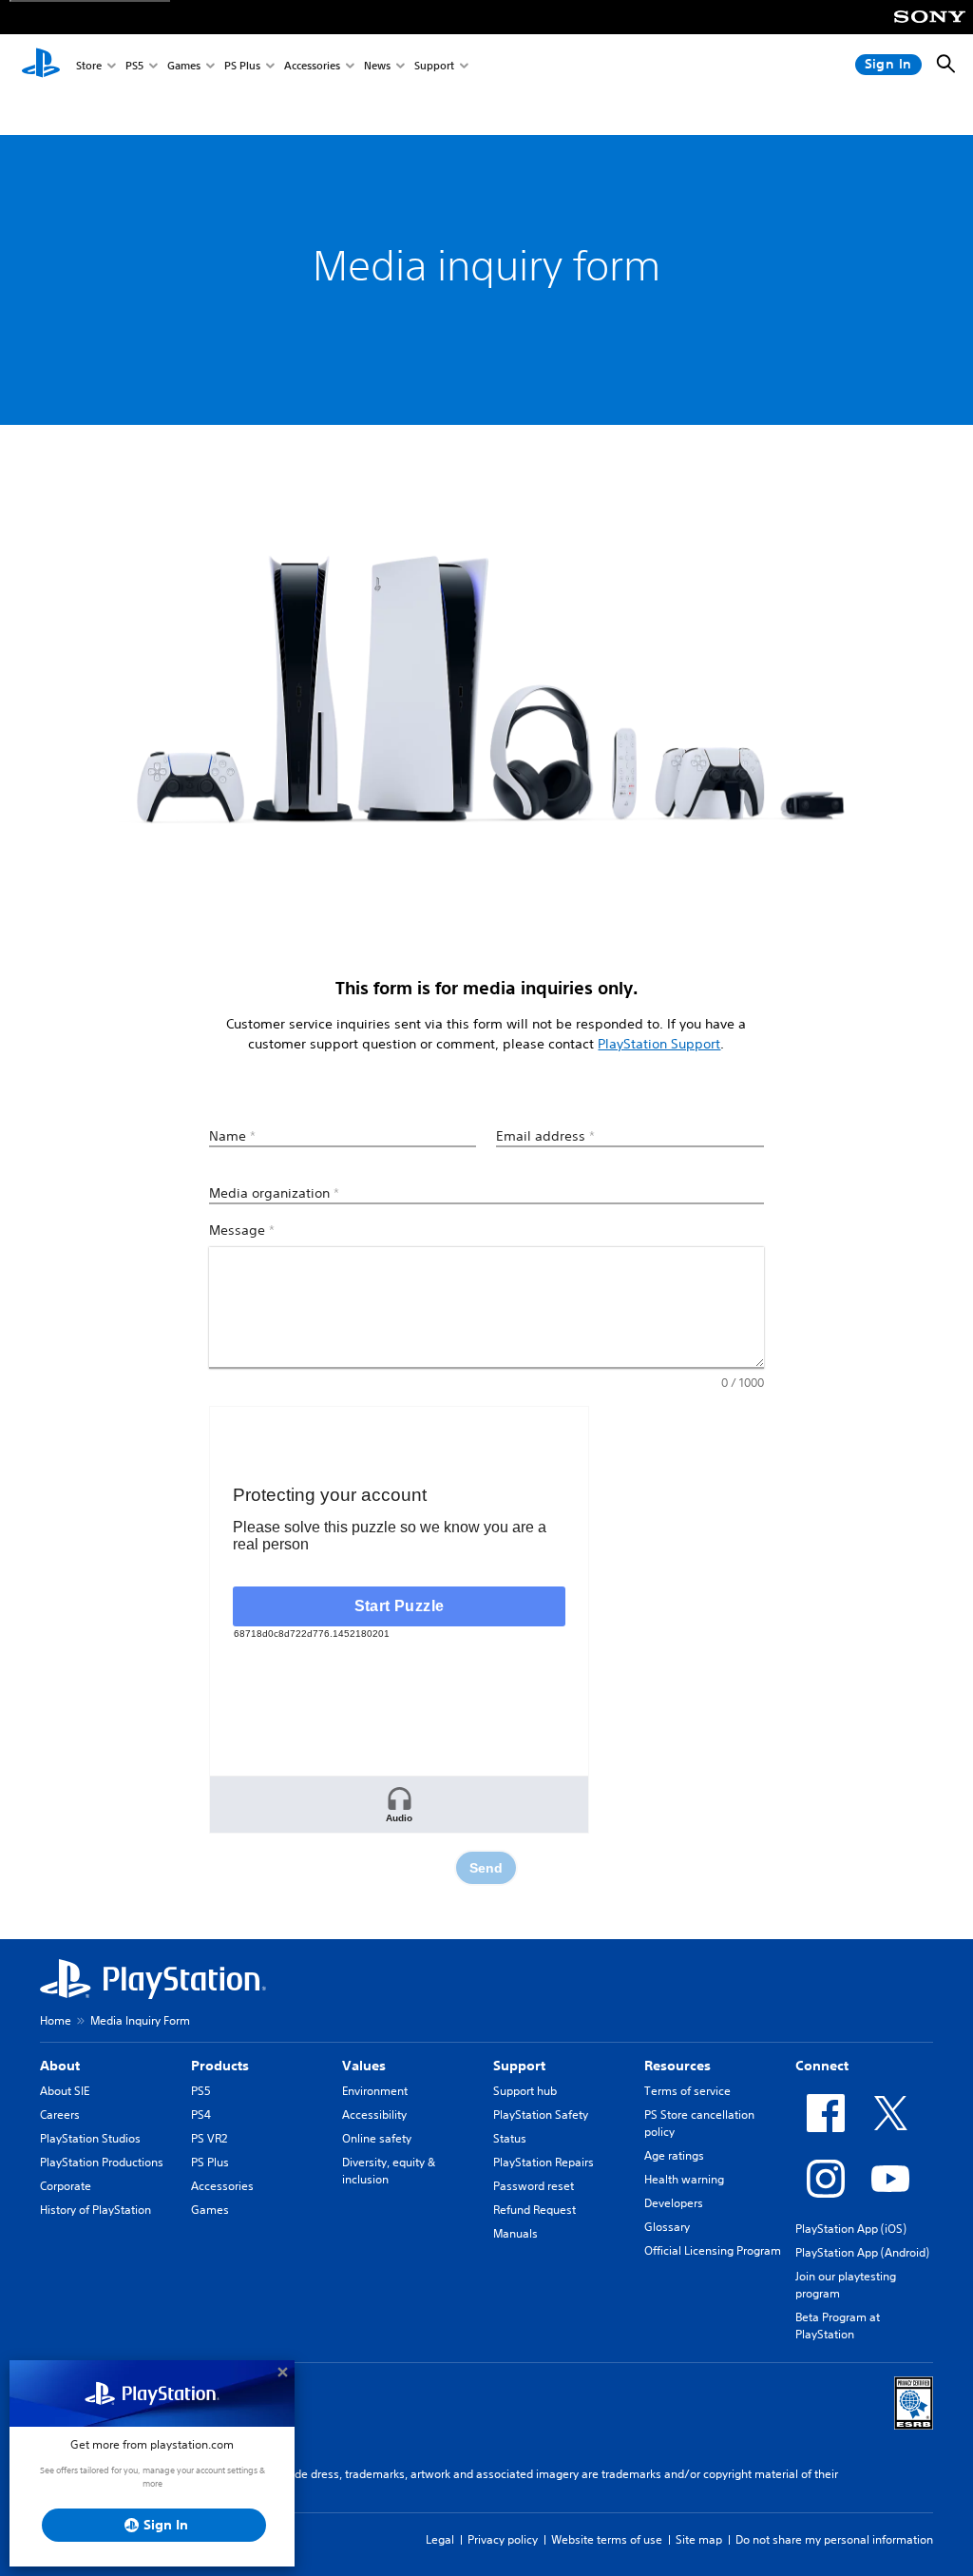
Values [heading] (364, 2066)
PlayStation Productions (102, 2162)
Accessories (312, 65)
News (377, 65)
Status (510, 2138)
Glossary (667, 2227)
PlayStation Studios (90, 2138)
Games (184, 65)
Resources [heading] (677, 2066)
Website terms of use (607, 2539)
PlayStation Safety (541, 2115)
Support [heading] (519, 2066)
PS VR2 (209, 2138)
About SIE (65, 2091)
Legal (440, 2539)
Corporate (66, 2186)
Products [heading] (220, 2066)
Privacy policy (503, 2539)
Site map (699, 2539)
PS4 (201, 2115)
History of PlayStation (95, 2210)
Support (434, 65)
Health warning (684, 2179)
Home (56, 2020)
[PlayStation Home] (41, 65)
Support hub (525, 2091)
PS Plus (242, 65)
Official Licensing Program (713, 2250)
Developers (674, 2203)
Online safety (377, 2138)
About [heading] (60, 2066)
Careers (60, 2115)
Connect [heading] (822, 2066)
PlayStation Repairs (544, 2162)
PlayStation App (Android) (862, 2252)
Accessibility (374, 2115)
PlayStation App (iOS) (851, 2229)
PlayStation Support (659, 1044)
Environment (375, 2091)
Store (89, 65)
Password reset (534, 2186)
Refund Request (534, 2210)
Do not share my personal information (834, 2539)
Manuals (515, 2233)
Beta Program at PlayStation (838, 2326)
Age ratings (674, 2155)
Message (242, 1230)
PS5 (134, 65)
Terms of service (687, 2091)
